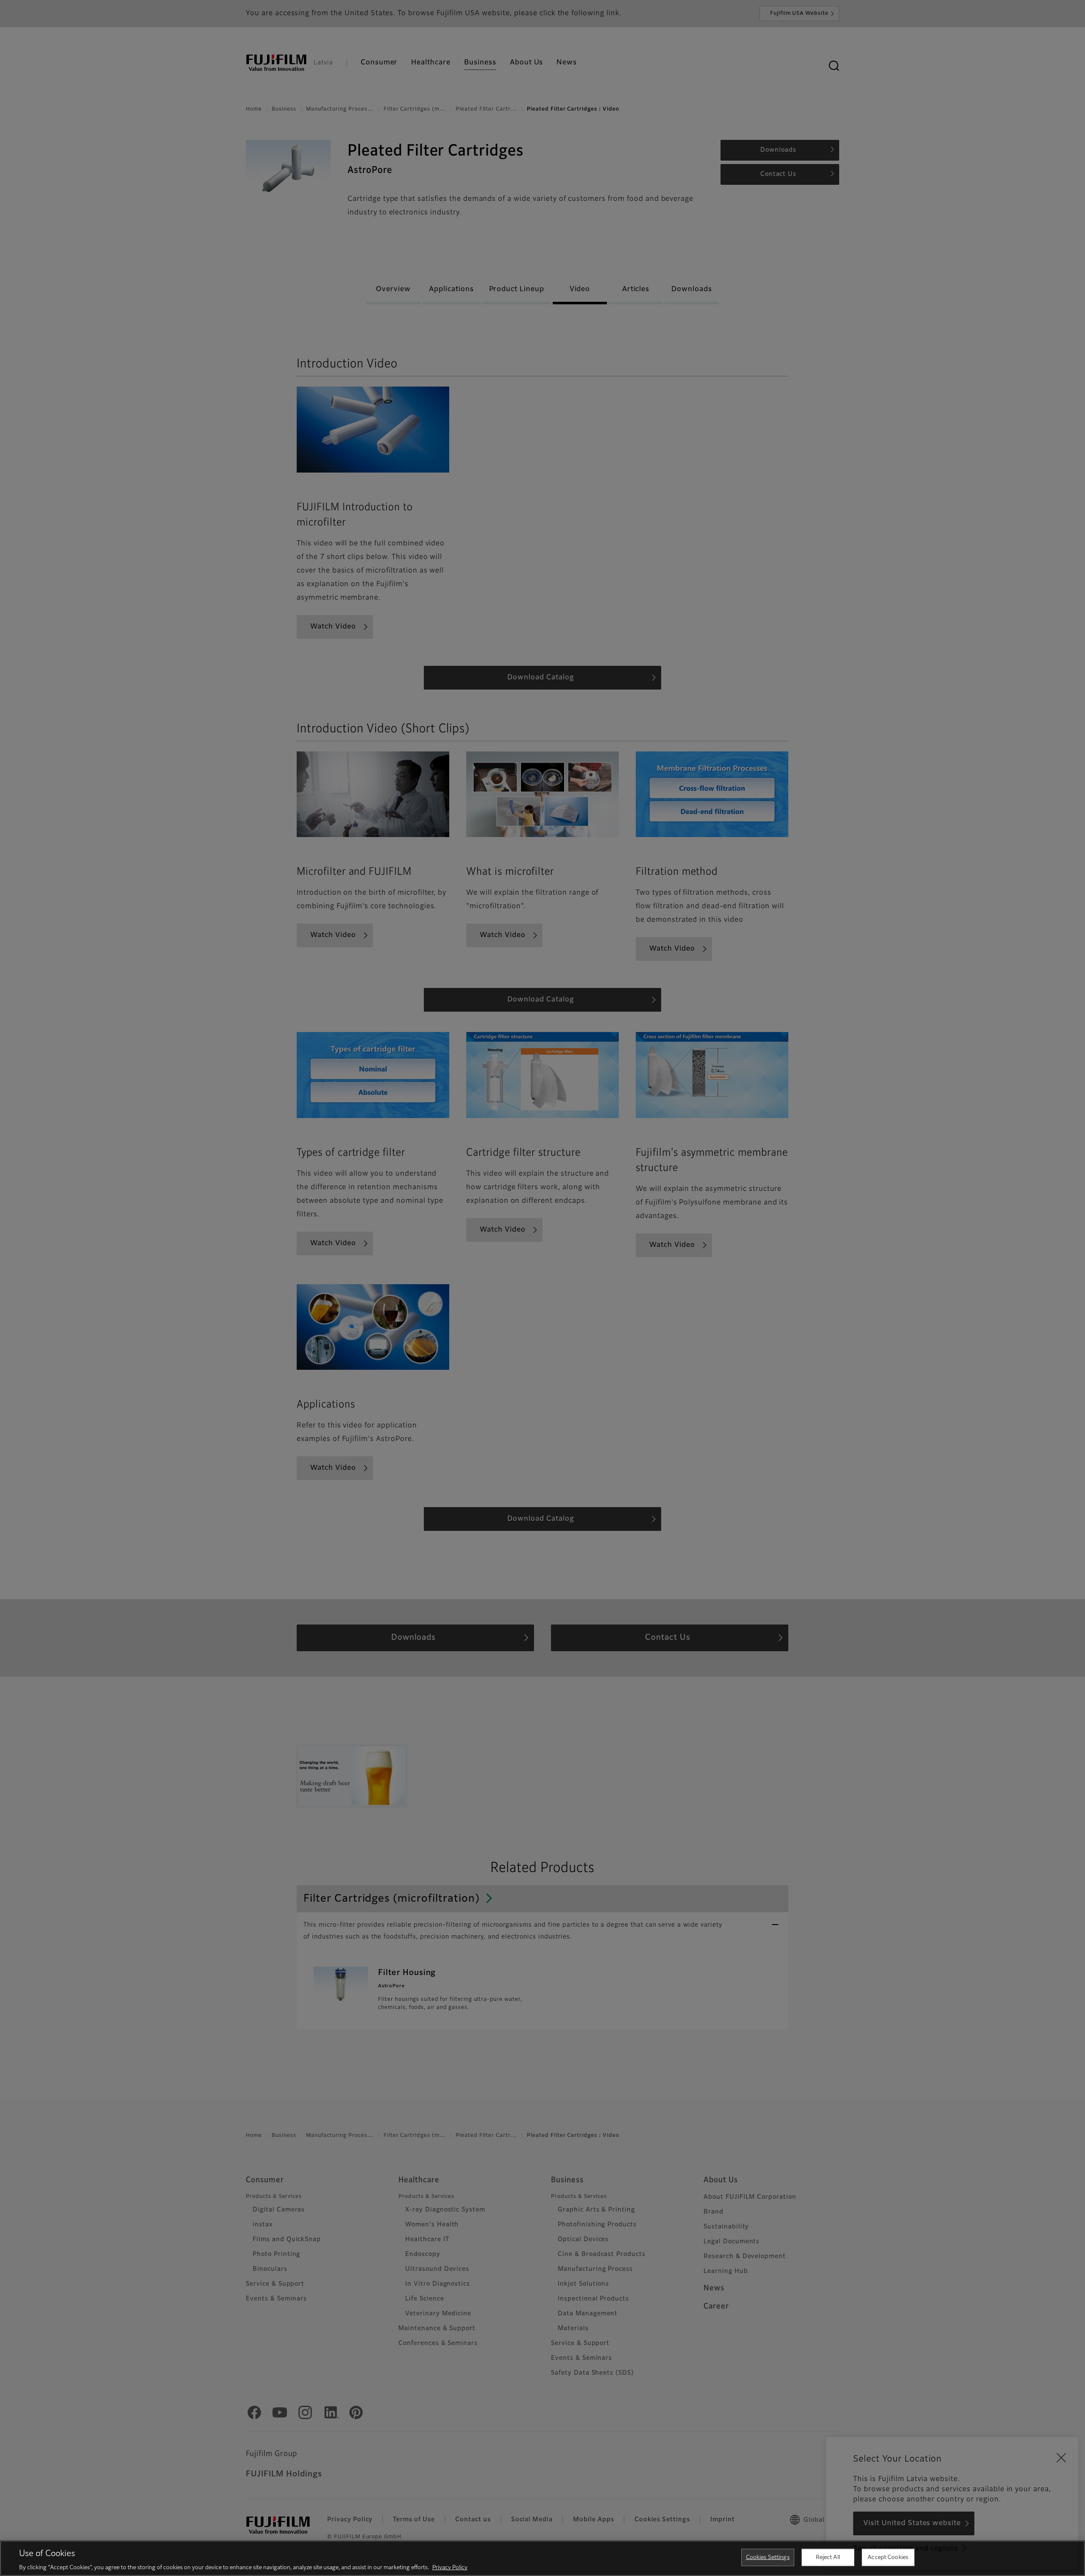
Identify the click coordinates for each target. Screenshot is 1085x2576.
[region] (542, 2558)
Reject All (828, 2557)
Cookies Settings (768, 2557)
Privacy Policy (450, 2567)
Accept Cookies (888, 2557)
